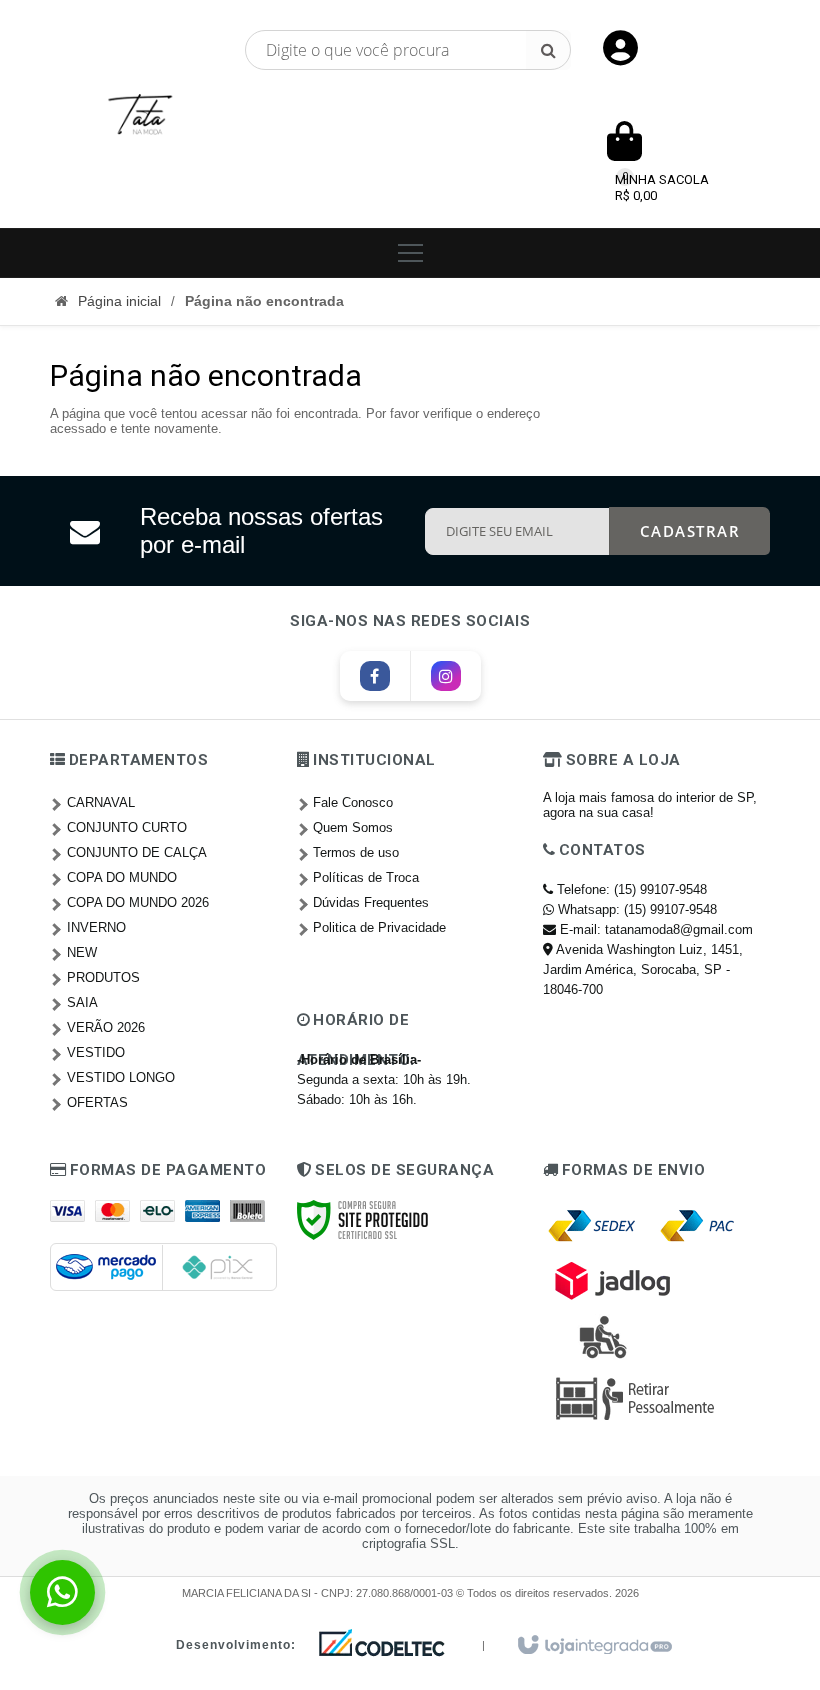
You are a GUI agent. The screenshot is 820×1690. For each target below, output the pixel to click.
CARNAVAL (101, 802)
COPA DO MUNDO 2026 (138, 902)
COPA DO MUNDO (122, 877)
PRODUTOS (103, 977)
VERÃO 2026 (106, 1027)
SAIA (82, 1002)
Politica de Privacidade (379, 927)
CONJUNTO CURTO (127, 827)
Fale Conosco (353, 802)
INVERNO (96, 927)
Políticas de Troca (366, 877)
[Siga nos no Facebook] (375, 677)
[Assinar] (690, 531)
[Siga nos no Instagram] (446, 677)
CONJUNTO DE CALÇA (137, 852)
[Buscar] (548, 50)
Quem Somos (353, 827)
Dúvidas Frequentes (371, 902)
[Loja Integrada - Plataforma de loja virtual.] (593, 1646)
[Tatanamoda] (140, 114)
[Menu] (410, 253)
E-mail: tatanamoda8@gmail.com (654, 929)
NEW (82, 952)
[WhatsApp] (62, 1592)
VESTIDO (96, 1052)
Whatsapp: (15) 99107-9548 (635, 909)
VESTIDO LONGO (121, 1077)
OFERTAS (97, 1102)
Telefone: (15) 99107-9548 (630, 889)
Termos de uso (356, 852)
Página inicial (119, 301)
